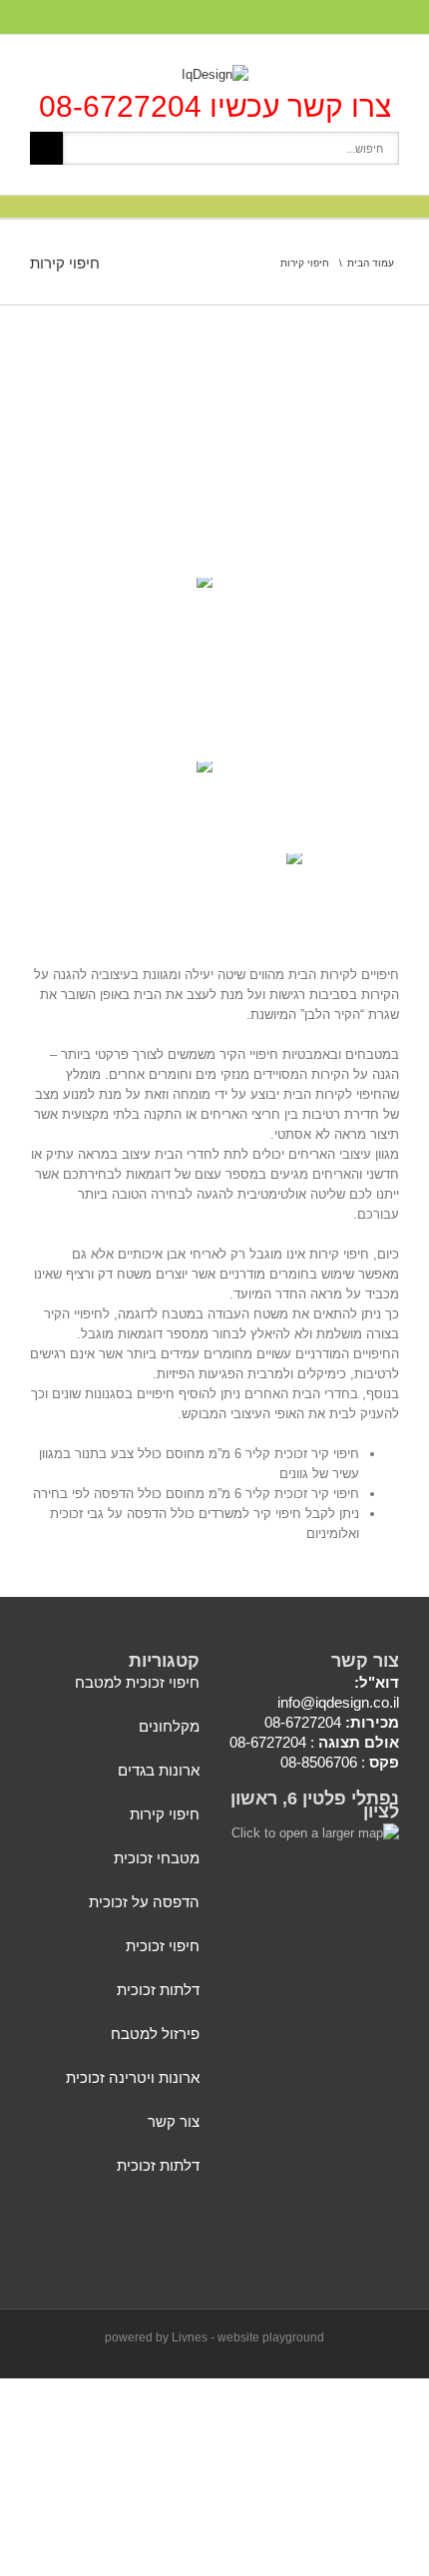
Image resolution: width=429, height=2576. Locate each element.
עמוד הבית (371, 263)
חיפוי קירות (165, 1814)
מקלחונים (169, 1726)
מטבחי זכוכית (157, 1858)
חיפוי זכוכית (163, 1946)
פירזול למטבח (155, 2034)
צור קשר (174, 2121)
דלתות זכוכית (158, 1990)
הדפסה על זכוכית (144, 1902)
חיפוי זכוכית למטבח (137, 1682)
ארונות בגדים (159, 1770)
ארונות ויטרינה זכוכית (133, 2077)
